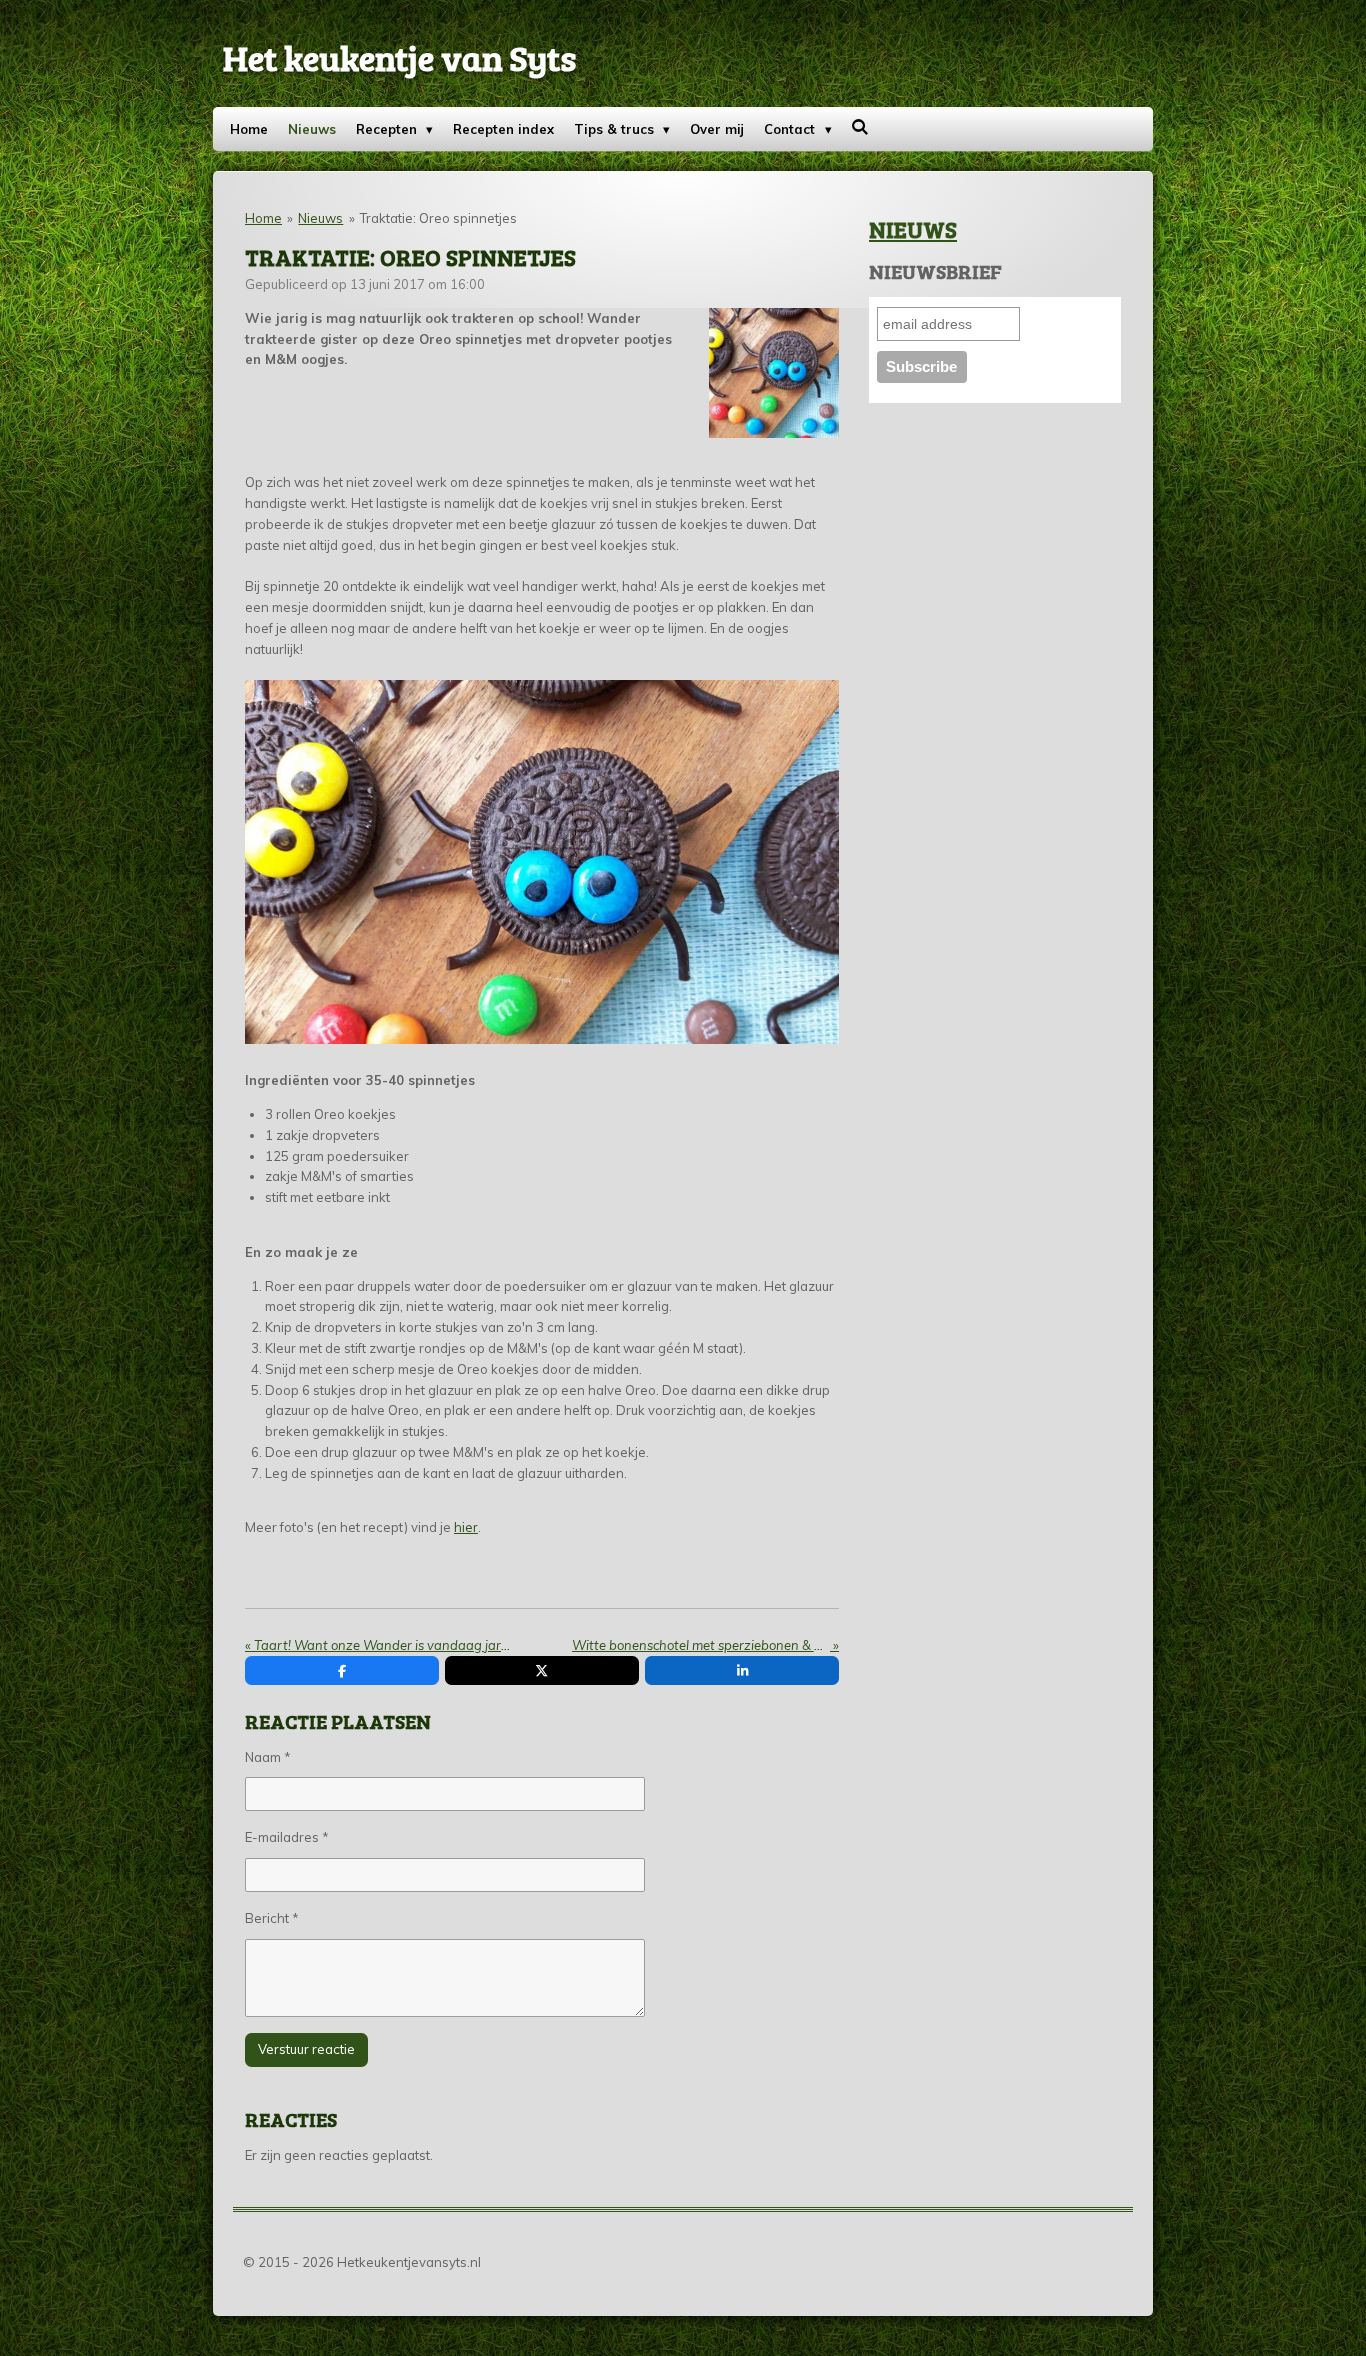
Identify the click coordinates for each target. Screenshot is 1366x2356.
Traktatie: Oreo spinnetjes (438, 218)
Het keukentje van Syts (399, 57)
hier (466, 1527)
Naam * (268, 1757)
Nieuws (320, 218)
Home (263, 218)
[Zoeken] (861, 127)
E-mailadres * (287, 1837)
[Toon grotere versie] (774, 373)
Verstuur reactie (306, 2049)
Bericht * (272, 1918)
